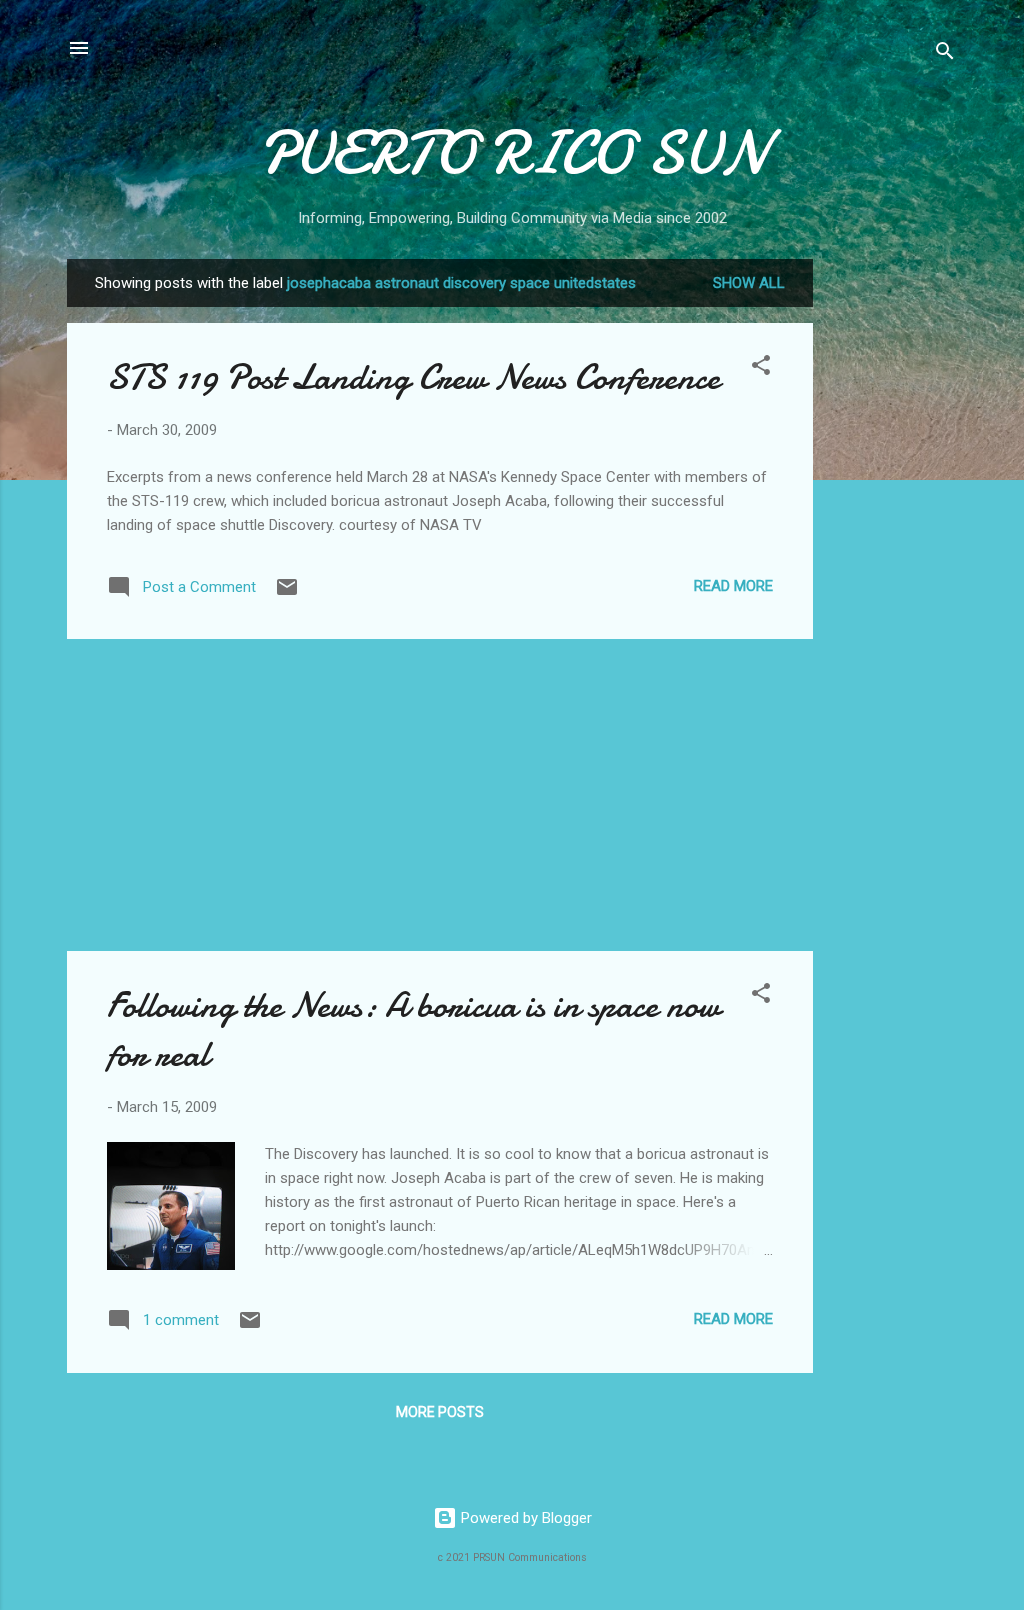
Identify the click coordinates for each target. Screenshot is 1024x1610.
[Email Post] (287, 594)
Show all (749, 283)
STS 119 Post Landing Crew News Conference (413, 377)
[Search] (945, 54)
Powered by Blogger (524, 1518)
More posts (440, 1412)
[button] (761, 368)
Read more (733, 586)
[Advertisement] (893, 559)
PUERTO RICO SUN (512, 153)
